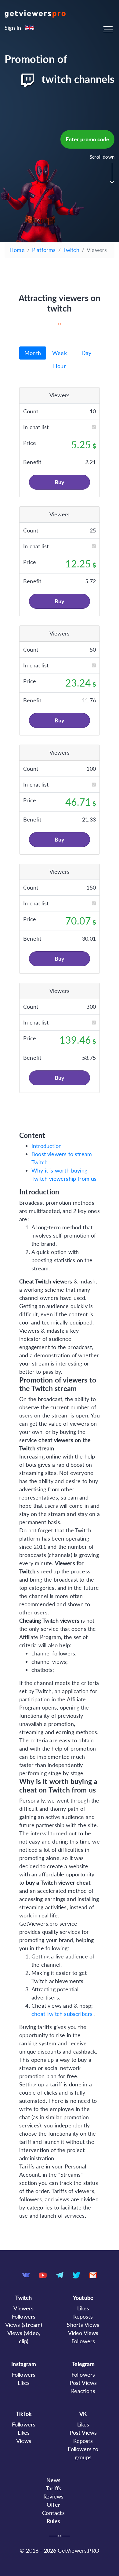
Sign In (13, 28)
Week (60, 353)
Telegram (83, 2364)
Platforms (44, 250)
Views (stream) (24, 2325)
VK (83, 2414)
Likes (83, 2308)
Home (17, 250)
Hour (60, 366)
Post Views (83, 2383)
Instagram (24, 2364)
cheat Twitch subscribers (63, 2014)
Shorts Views (83, 2325)
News (54, 2480)
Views (24, 2441)
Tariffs (53, 2488)
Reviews (53, 2496)
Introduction (47, 1146)
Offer (53, 2505)
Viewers (23, 2308)
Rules (53, 2521)
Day (87, 353)
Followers (24, 2316)
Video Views (83, 2333)
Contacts (53, 2513)
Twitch (71, 250)
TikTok (24, 2414)
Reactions (83, 2391)
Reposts (83, 2316)
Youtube (83, 2298)
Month (33, 353)
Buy (60, 482)
